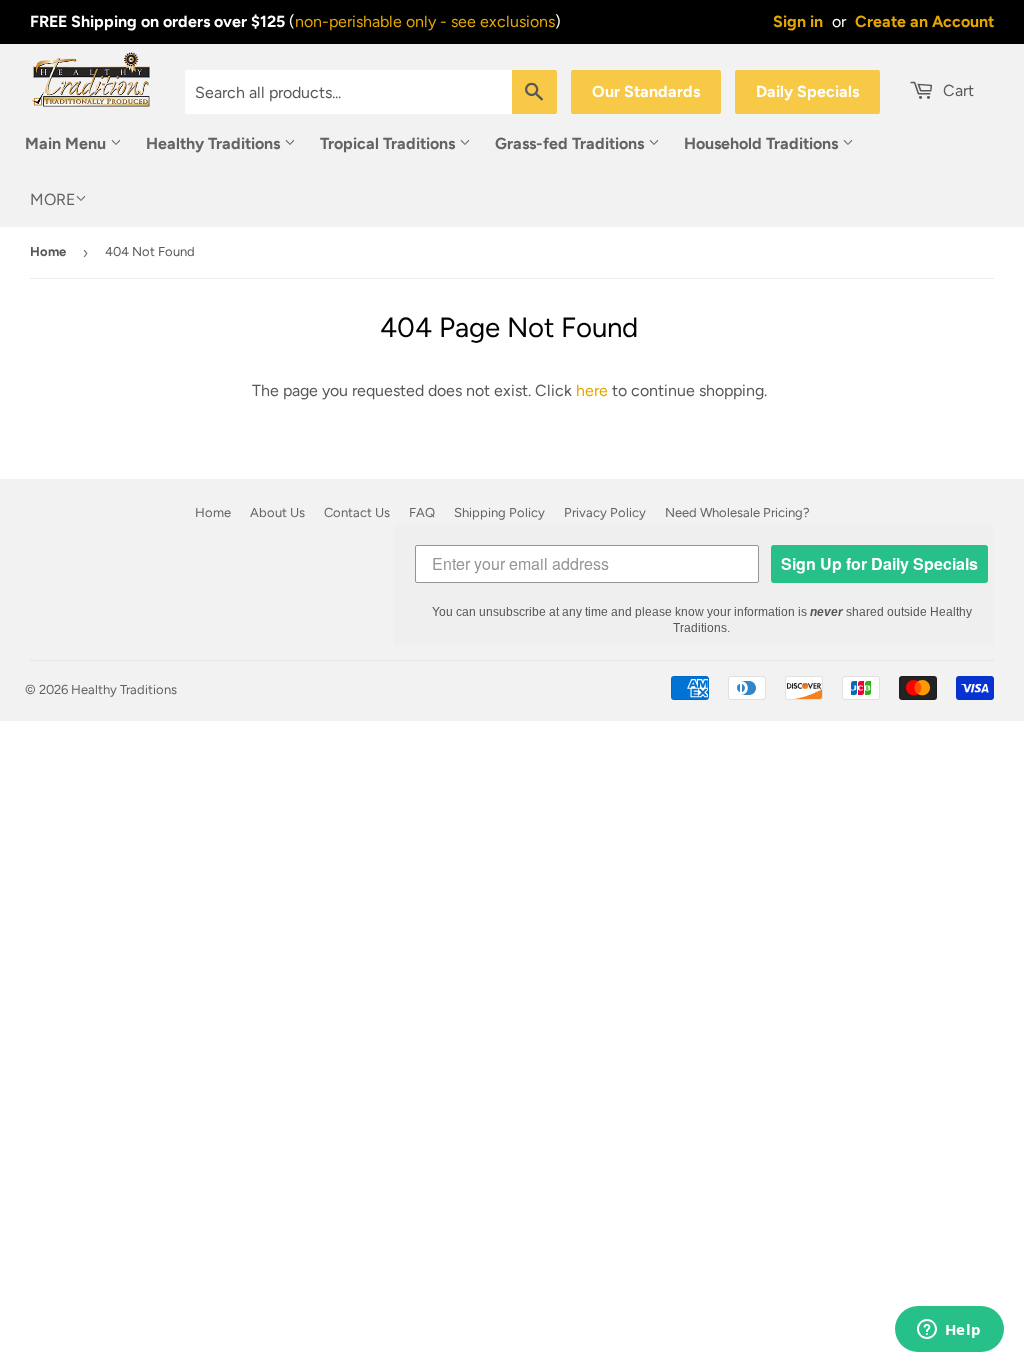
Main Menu (67, 143)
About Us (277, 512)
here (592, 390)
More (52, 199)
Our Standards (646, 91)
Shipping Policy (499, 512)
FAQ (422, 512)
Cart (956, 90)
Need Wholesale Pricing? (737, 512)
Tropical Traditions (389, 143)
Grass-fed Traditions (571, 143)
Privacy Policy (605, 512)
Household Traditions (763, 143)
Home (48, 251)
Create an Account (924, 21)
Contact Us (357, 512)
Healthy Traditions (215, 143)
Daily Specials (807, 91)
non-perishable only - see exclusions (425, 21)
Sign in (798, 21)
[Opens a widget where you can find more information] (949, 1331)
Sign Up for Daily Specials (879, 563)
